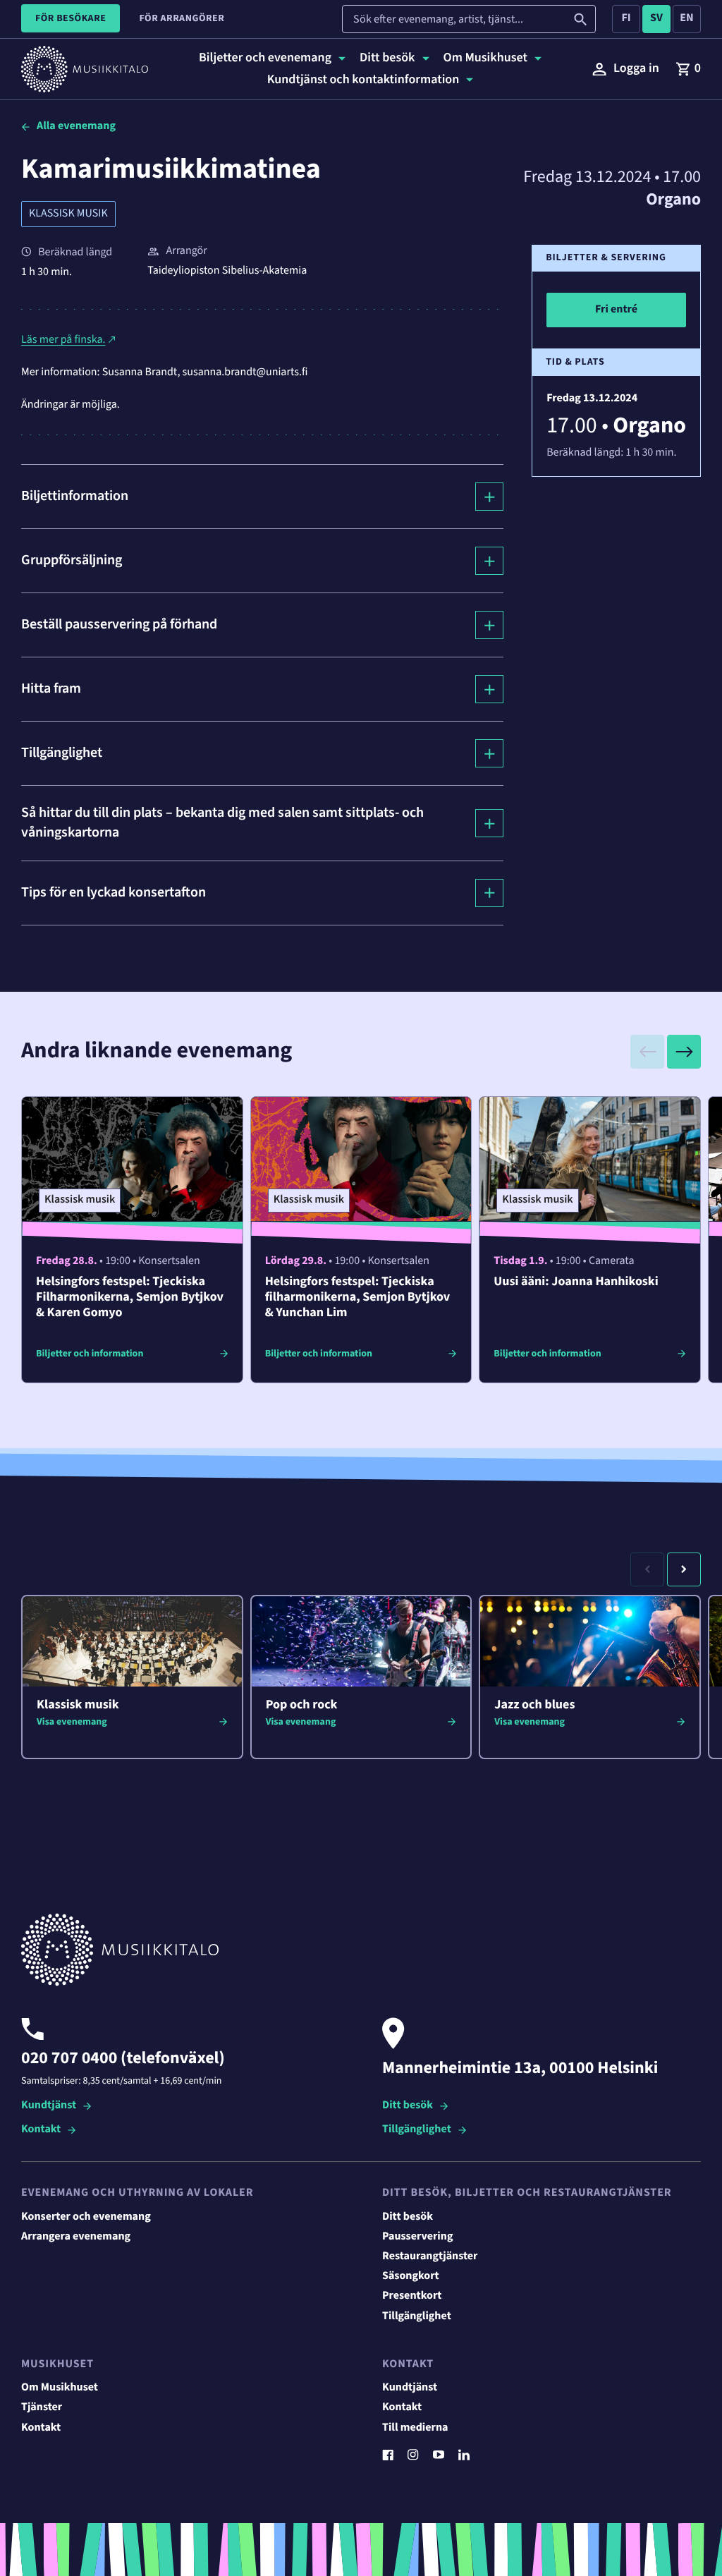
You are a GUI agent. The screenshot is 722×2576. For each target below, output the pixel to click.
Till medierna (415, 2428)
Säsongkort (411, 2276)
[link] (688, 69)
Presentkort (412, 2296)
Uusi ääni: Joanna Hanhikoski (576, 1282)
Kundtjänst (49, 2106)
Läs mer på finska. (63, 340)
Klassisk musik (68, 214)
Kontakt (41, 2130)
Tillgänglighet (417, 2130)
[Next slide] (684, 1052)
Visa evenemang (72, 1722)
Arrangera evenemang (76, 2237)
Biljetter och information (90, 1354)
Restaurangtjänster (430, 2256)
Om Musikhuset (60, 2388)
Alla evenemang (76, 126)
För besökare (71, 18)
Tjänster (42, 2407)
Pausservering (417, 2237)
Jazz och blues (534, 1705)
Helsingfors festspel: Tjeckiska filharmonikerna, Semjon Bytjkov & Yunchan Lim (358, 1298)
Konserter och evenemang (86, 2217)
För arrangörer (182, 18)
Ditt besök (408, 2106)
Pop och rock (302, 1705)
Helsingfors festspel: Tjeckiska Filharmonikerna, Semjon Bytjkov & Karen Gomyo (130, 1298)
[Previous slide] (647, 1052)
